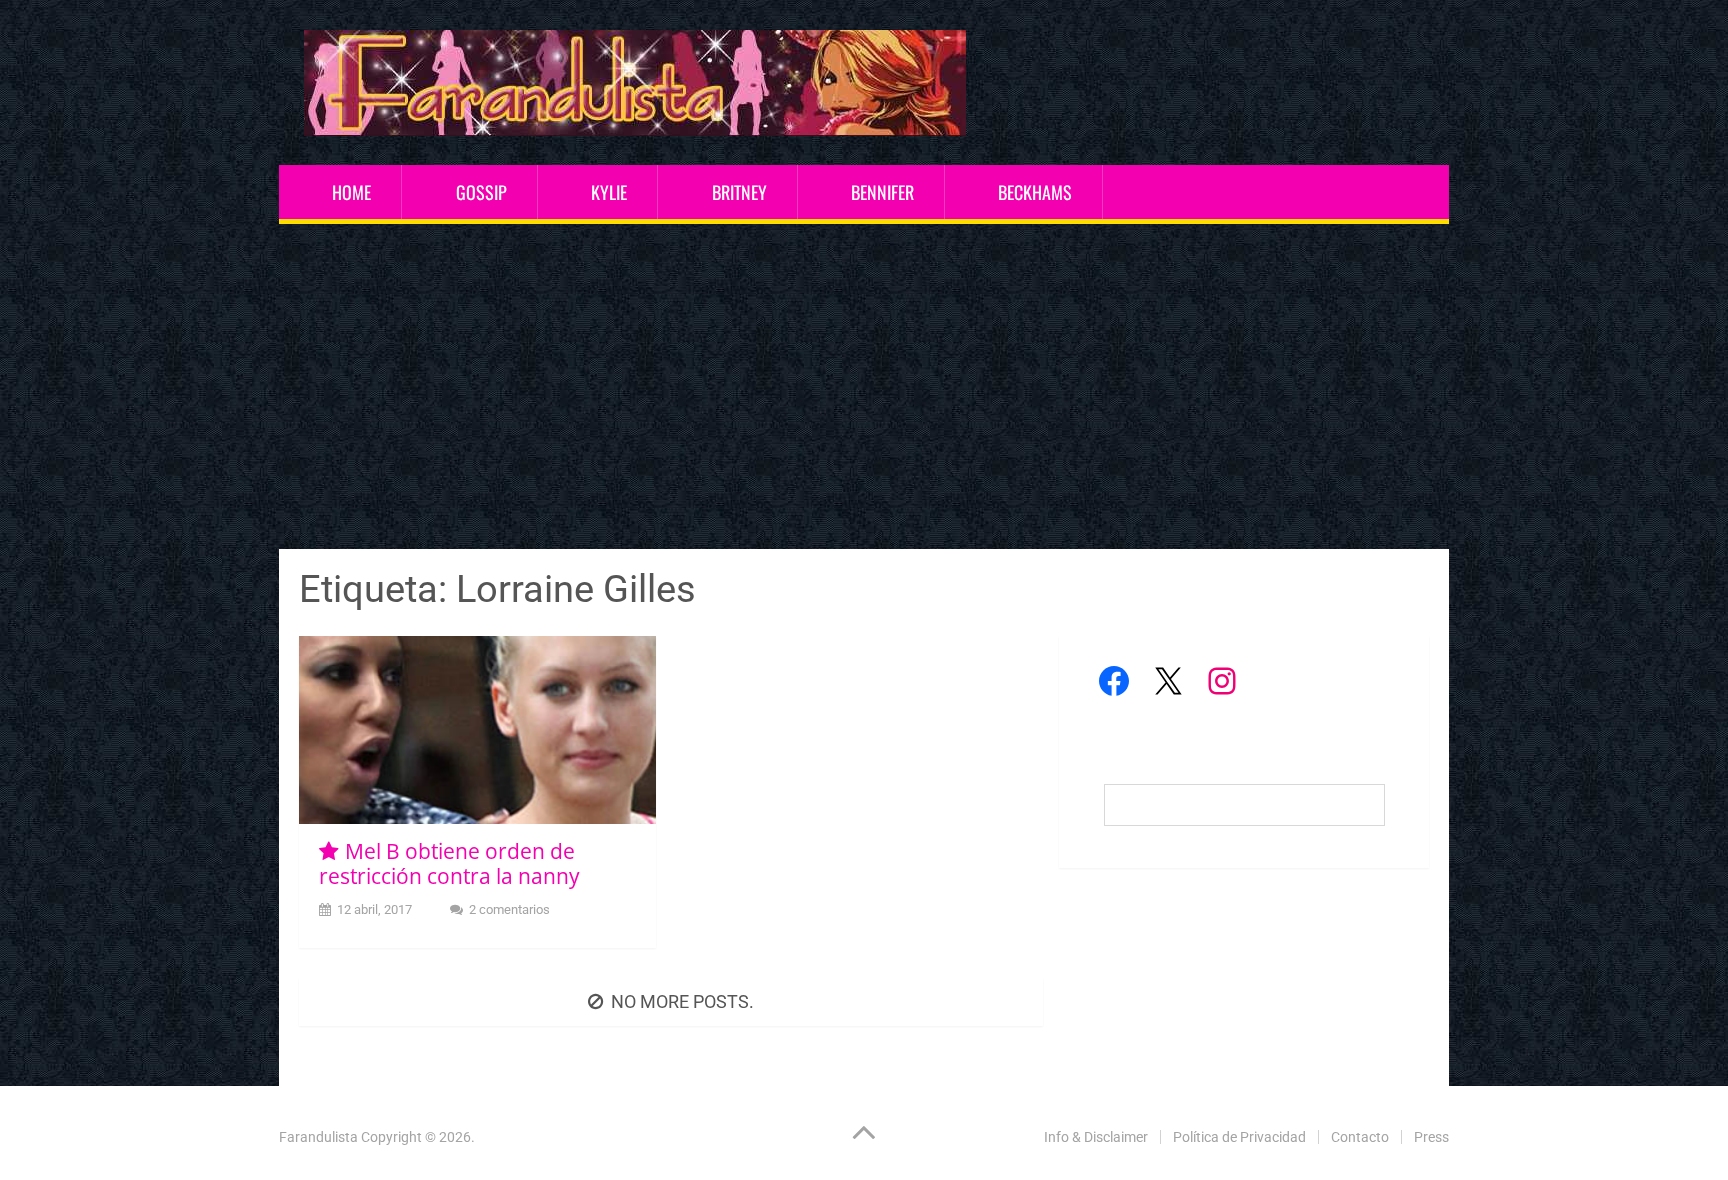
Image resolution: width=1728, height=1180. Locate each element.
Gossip (481, 192)
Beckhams (1035, 192)
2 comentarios (509, 909)
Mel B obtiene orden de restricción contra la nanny (449, 863)
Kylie (609, 192)
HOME (351, 192)
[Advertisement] (864, 389)
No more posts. (682, 1001)
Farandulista (318, 1137)
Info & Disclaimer (1096, 1137)
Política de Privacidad (1239, 1137)
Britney (739, 192)
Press (1431, 1137)
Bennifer (882, 192)
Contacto (1360, 1137)
